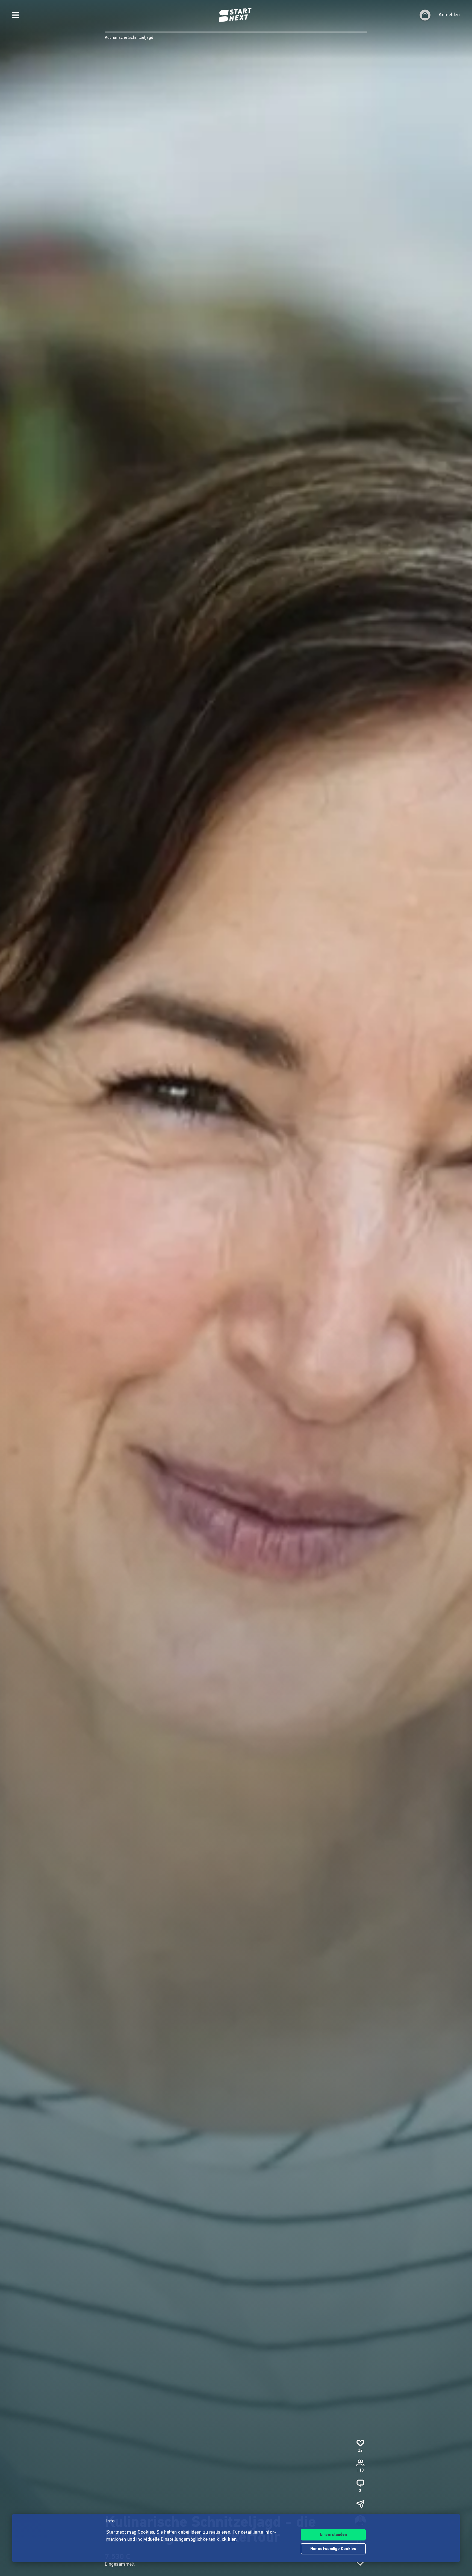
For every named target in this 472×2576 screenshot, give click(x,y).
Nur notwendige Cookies (333, 2549)
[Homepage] (236, 15)
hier (232, 2540)
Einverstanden (333, 2535)
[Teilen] (360, 2504)
